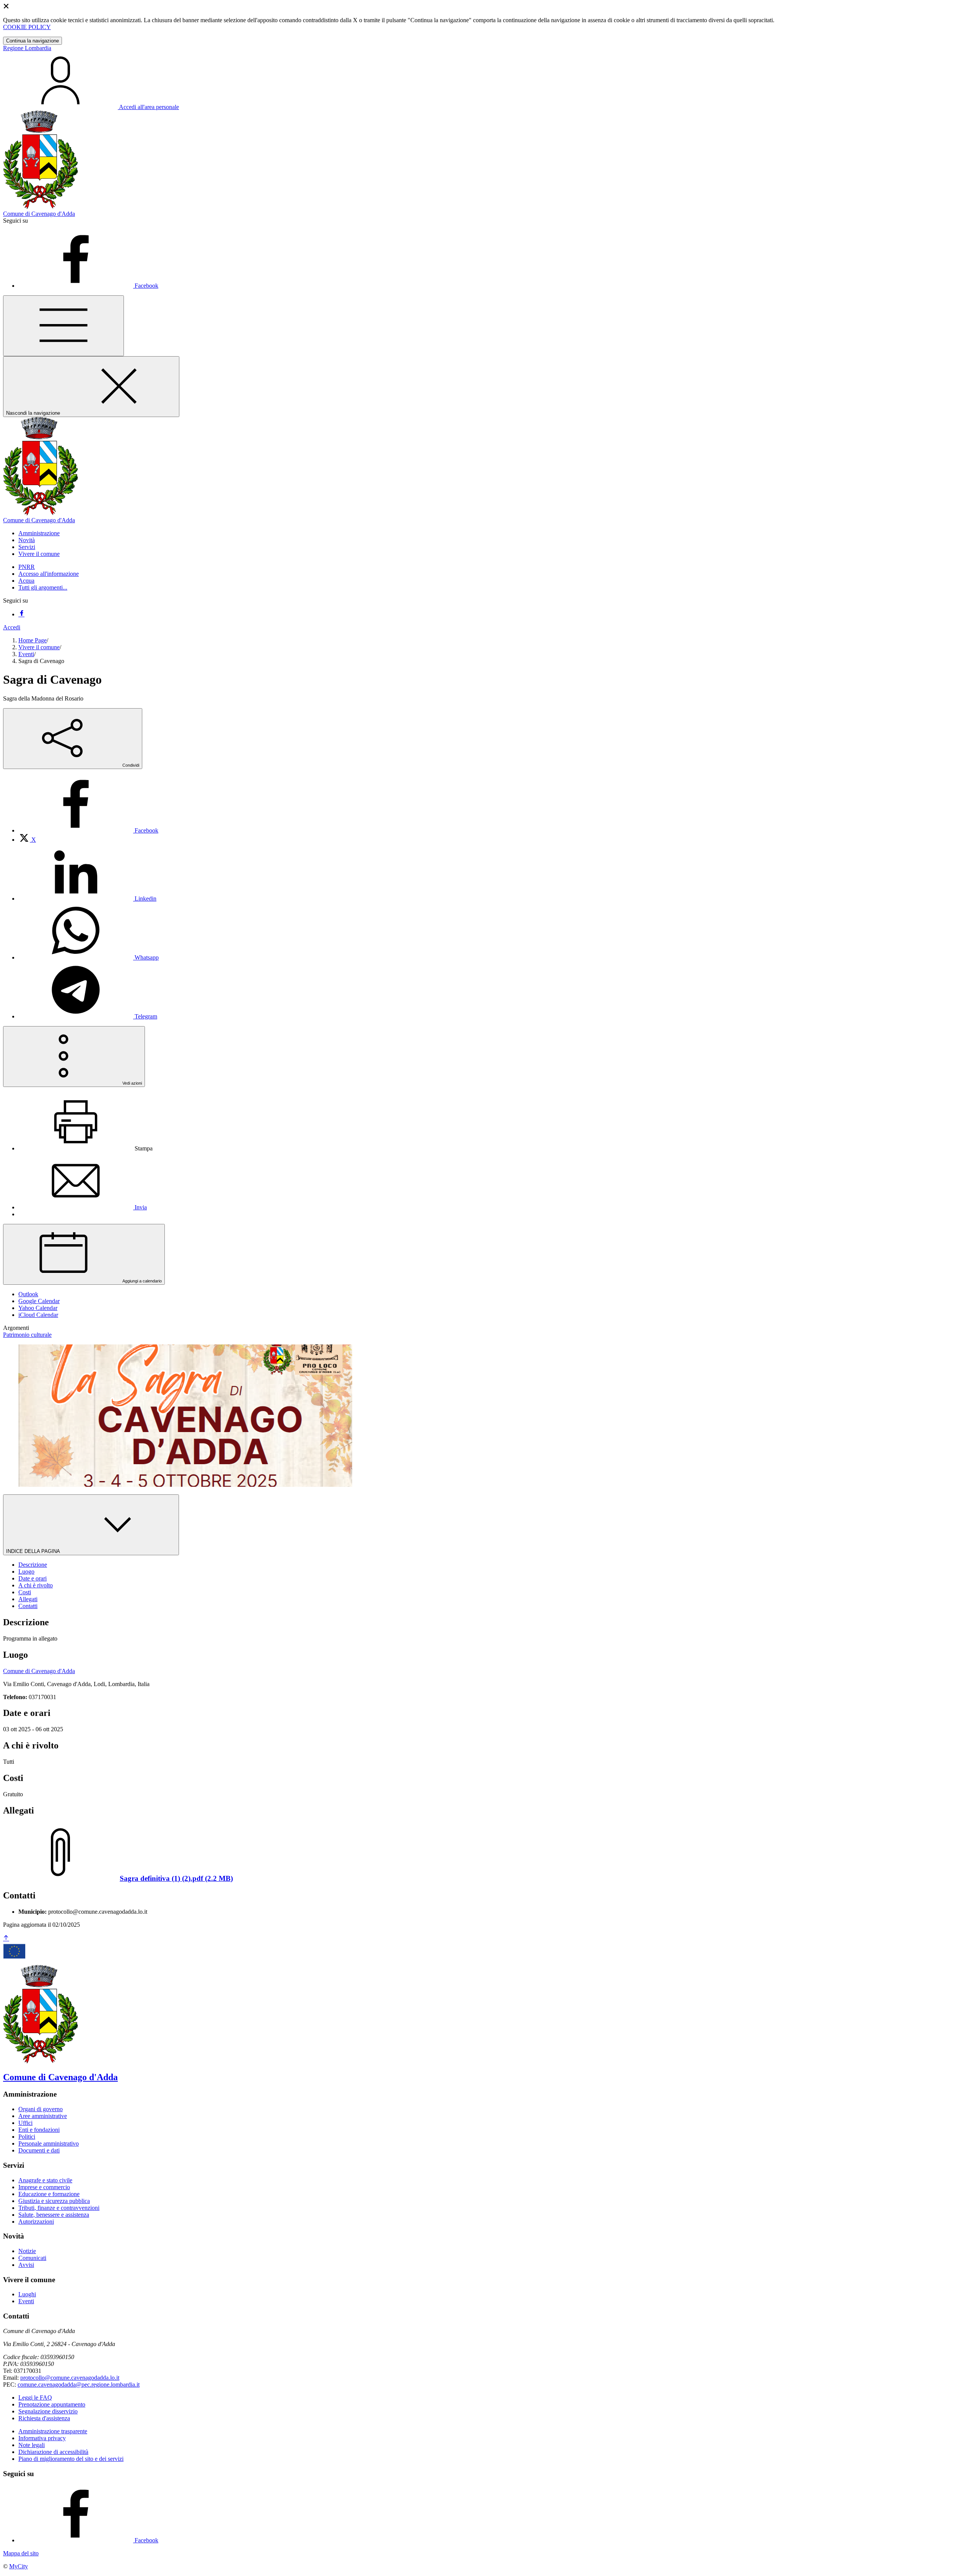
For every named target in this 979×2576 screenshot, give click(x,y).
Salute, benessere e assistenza (54, 2215)
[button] (39, 533)
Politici (27, 2137)
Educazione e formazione (49, 2194)
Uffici (25, 2123)
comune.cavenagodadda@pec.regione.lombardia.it (79, 2385)
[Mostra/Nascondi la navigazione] (63, 326)
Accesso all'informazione (49, 574)
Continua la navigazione (33, 41)
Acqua (26, 581)
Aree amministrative (43, 2116)
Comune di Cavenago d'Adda (39, 1671)
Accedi (12, 627)
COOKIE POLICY (27, 27)
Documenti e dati (39, 2150)
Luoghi (27, 2294)
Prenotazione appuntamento (52, 2404)
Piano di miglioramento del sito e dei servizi (71, 2459)
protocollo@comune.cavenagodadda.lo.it (70, 2378)
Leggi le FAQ (35, 2398)
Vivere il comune (39, 647)
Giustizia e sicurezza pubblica (54, 2201)
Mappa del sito (21, 2553)
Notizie (27, 2251)
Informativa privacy (42, 2438)
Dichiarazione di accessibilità (53, 2452)
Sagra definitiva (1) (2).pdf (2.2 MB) (176, 1878)
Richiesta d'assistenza (44, 2418)
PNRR (27, 567)
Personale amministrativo (49, 2143)
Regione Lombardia (27, 48)
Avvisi (26, 2265)
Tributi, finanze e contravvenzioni (59, 2208)
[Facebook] (21, 614)
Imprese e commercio (44, 2187)
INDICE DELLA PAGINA (34, 1551)
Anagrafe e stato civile (45, 2180)
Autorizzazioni (36, 2222)
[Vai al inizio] (6, 1938)
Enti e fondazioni (39, 2130)
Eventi (26, 654)
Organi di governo (41, 2109)
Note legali (32, 2445)
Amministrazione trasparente (53, 2431)
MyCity (19, 2566)
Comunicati (32, 2258)
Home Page (33, 640)
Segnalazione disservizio (48, 2411)
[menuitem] (88, 830)
